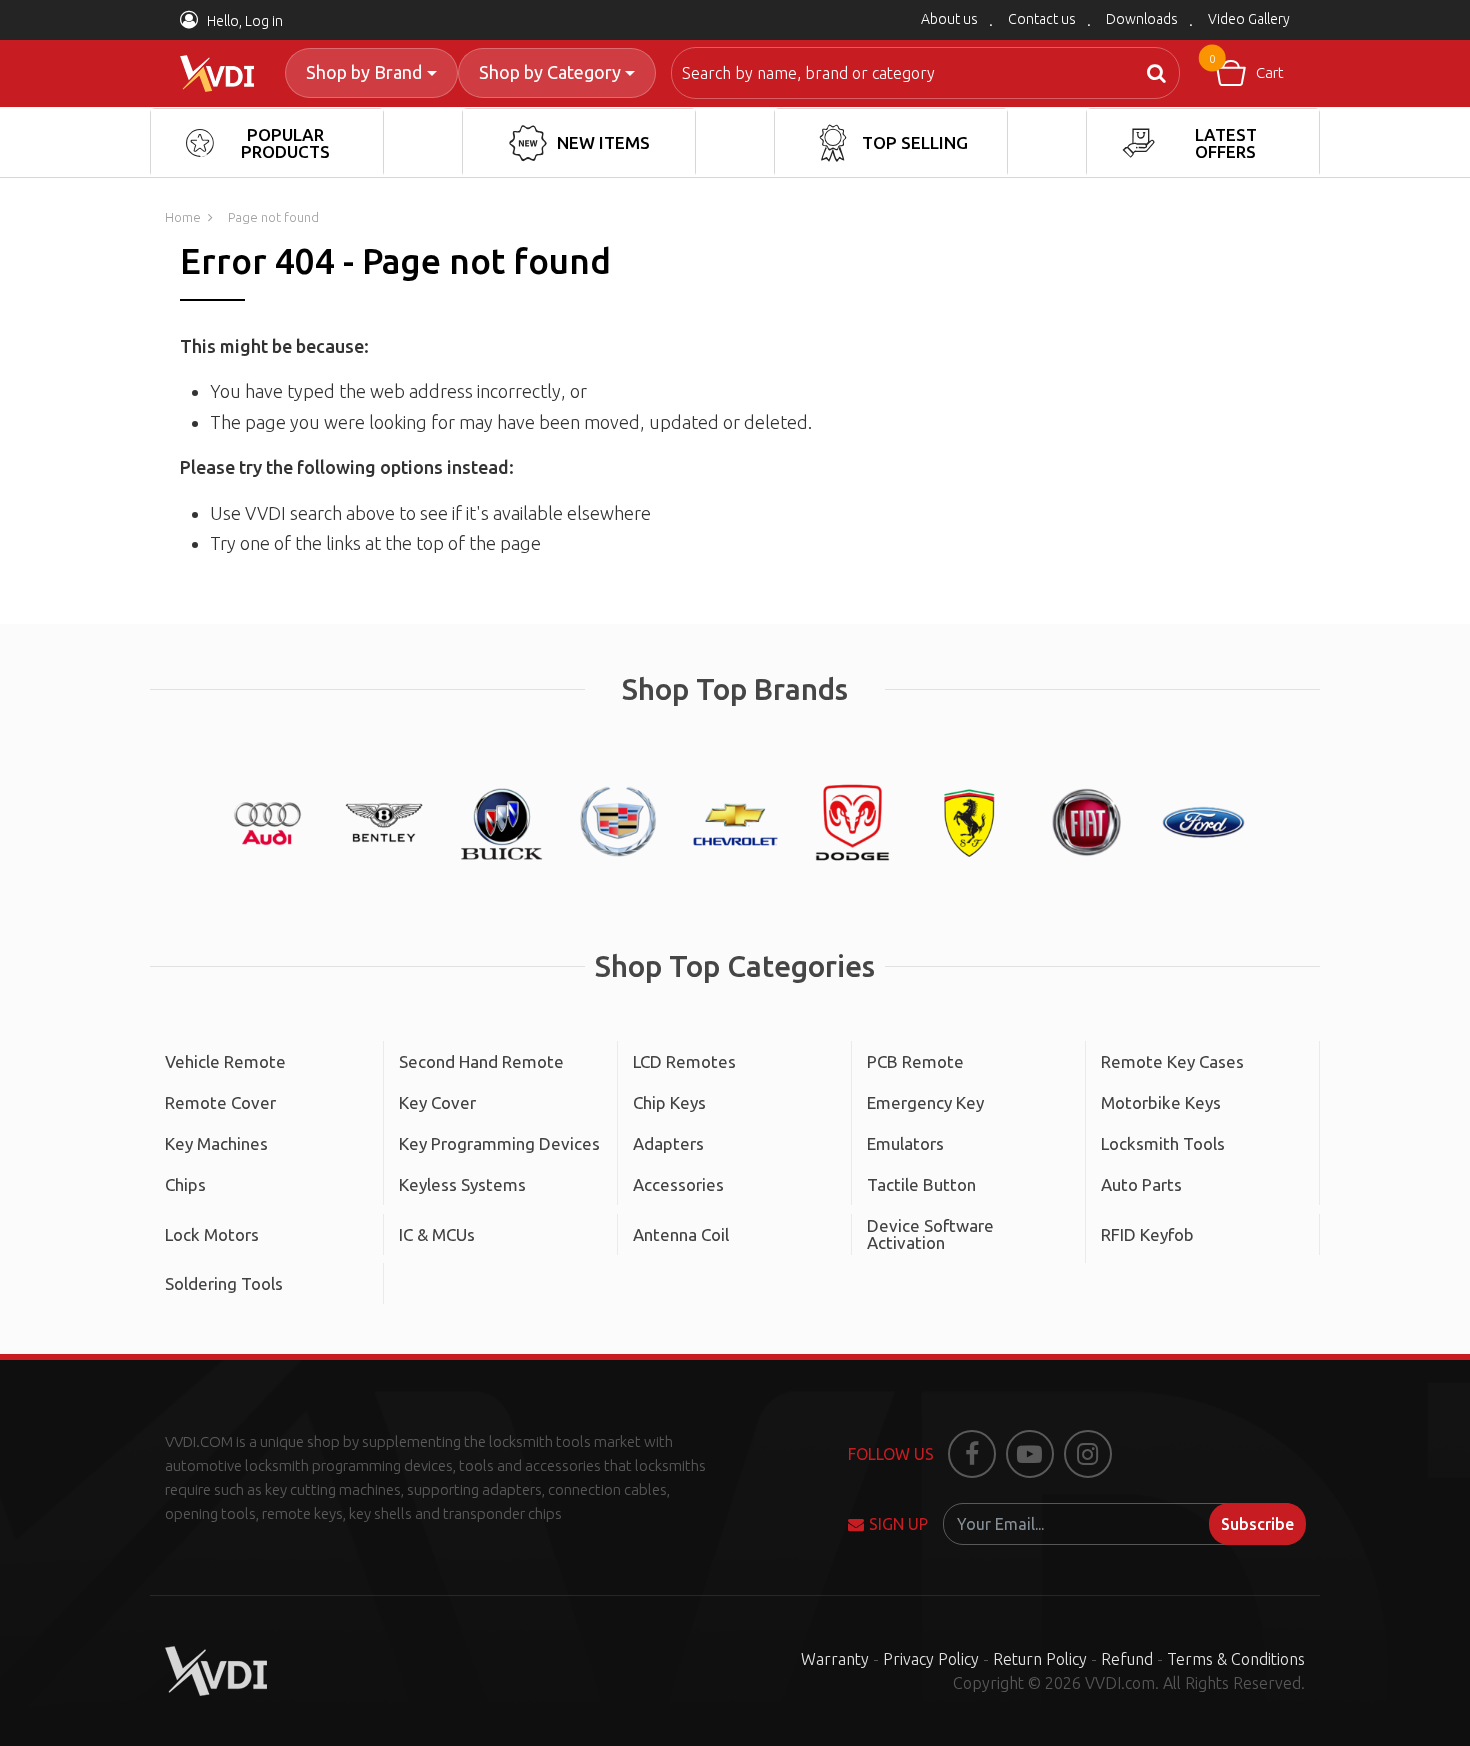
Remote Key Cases (1172, 1061)
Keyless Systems (462, 1184)
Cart (1246, 66)
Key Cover (437, 1102)
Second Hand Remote (481, 1061)
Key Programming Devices (499, 1143)
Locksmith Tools (1163, 1143)
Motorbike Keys (1161, 1102)
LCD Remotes (684, 1061)
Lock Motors (212, 1234)
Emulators (905, 1143)
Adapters (668, 1143)
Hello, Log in (243, 21)
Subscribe (1257, 1524)
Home (183, 217)
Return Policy (1040, 1659)
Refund (1127, 1659)
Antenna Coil (681, 1234)
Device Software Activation (930, 1234)
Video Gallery (1249, 19)
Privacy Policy (931, 1659)
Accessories (678, 1184)
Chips (185, 1184)
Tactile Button (921, 1184)
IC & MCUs (437, 1234)
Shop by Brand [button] (364, 72)
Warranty (835, 1659)
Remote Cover (220, 1102)
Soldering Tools (224, 1283)
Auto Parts (1141, 1184)
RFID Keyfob (1147, 1234)
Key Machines (216, 1143)
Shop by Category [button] (550, 72)
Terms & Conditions (1236, 1659)
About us (949, 19)
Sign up (898, 1524)
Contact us (1042, 19)
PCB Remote (915, 1061)
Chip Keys (669, 1102)
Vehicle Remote (225, 1061)
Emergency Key (925, 1102)
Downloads (1142, 19)
